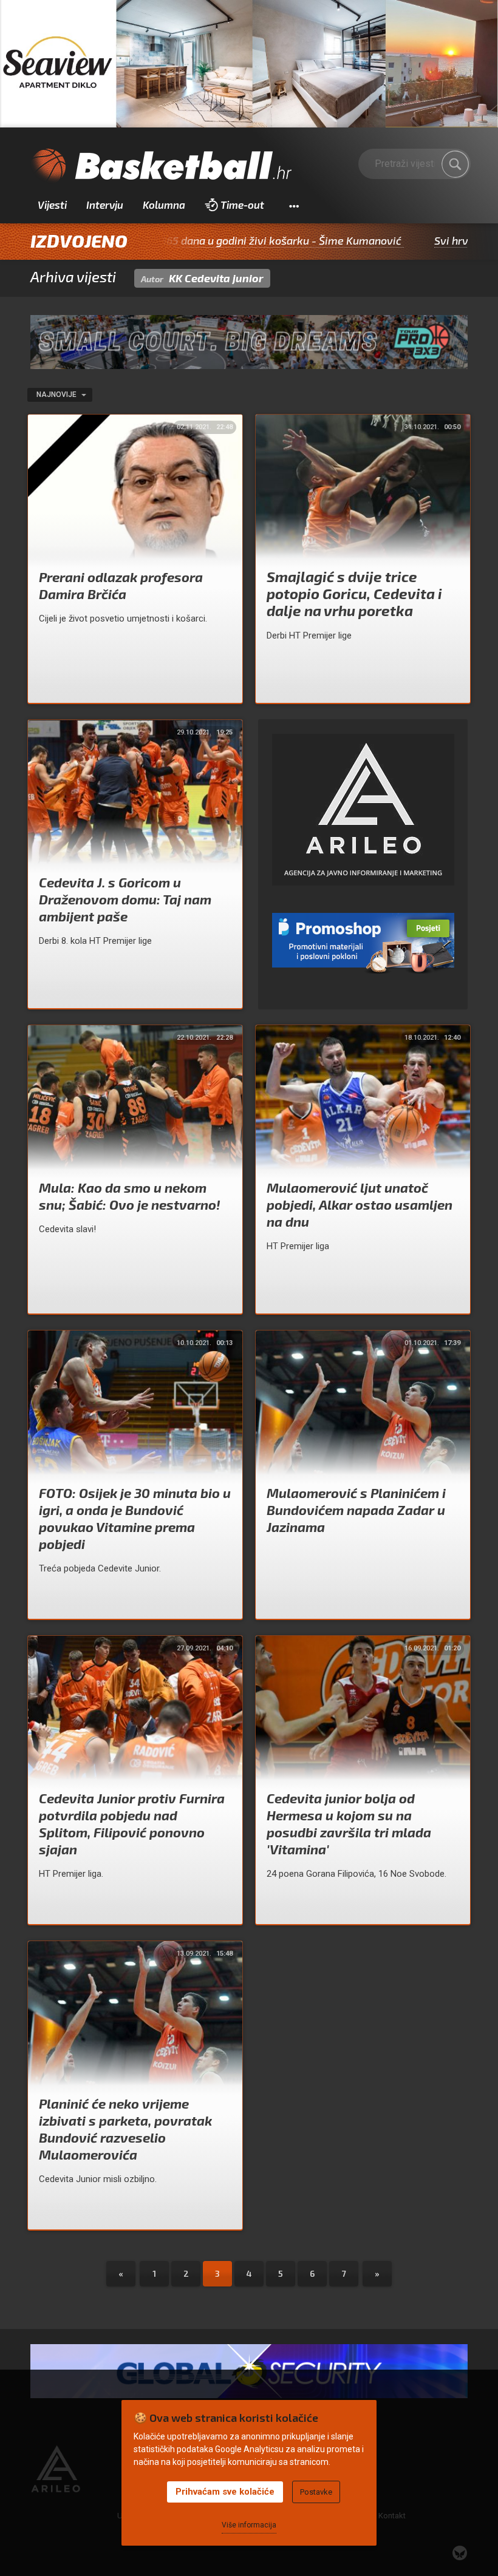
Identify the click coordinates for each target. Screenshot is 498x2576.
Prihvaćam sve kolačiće (225, 2492)
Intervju (105, 205)
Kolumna (164, 205)
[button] (294, 205)
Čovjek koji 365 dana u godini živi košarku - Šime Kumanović (177, 240)
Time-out (242, 205)
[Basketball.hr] (161, 166)
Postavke (316, 2492)
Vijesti (52, 205)
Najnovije (57, 395)
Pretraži (455, 164)
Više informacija (249, 2525)
